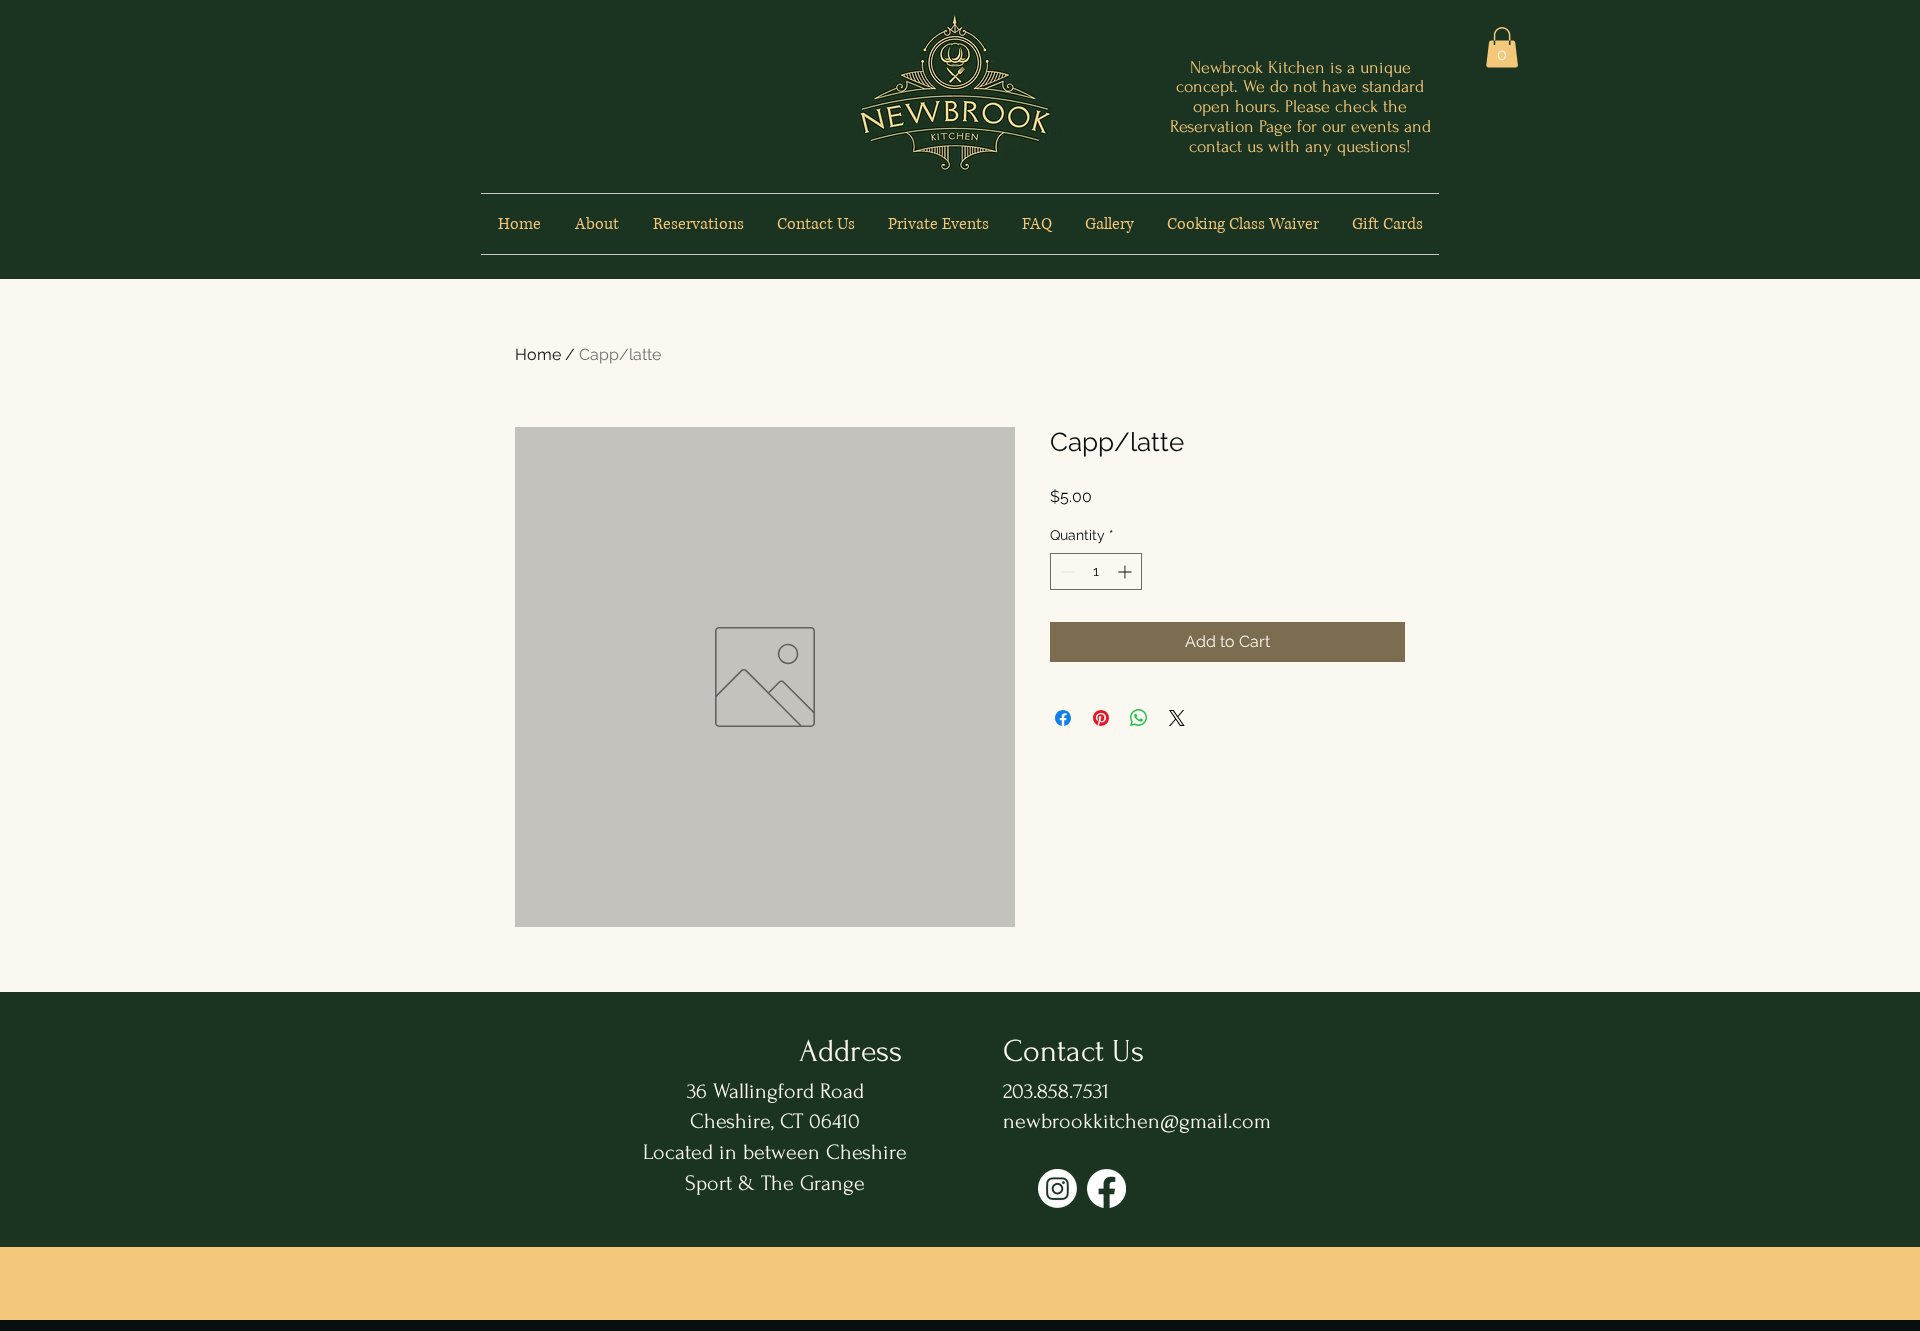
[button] (1502, 47)
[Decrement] (1065, 571)
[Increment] (1126, 571)
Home (538, 354)
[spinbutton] (1096, 571)
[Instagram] (1057, 1188)
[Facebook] (1106, 1188)
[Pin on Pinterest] (1101, 718)
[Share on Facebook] (1063, 718)
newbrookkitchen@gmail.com (1137, 1121)
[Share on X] (1177, 718)
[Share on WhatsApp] (1139, 718)
